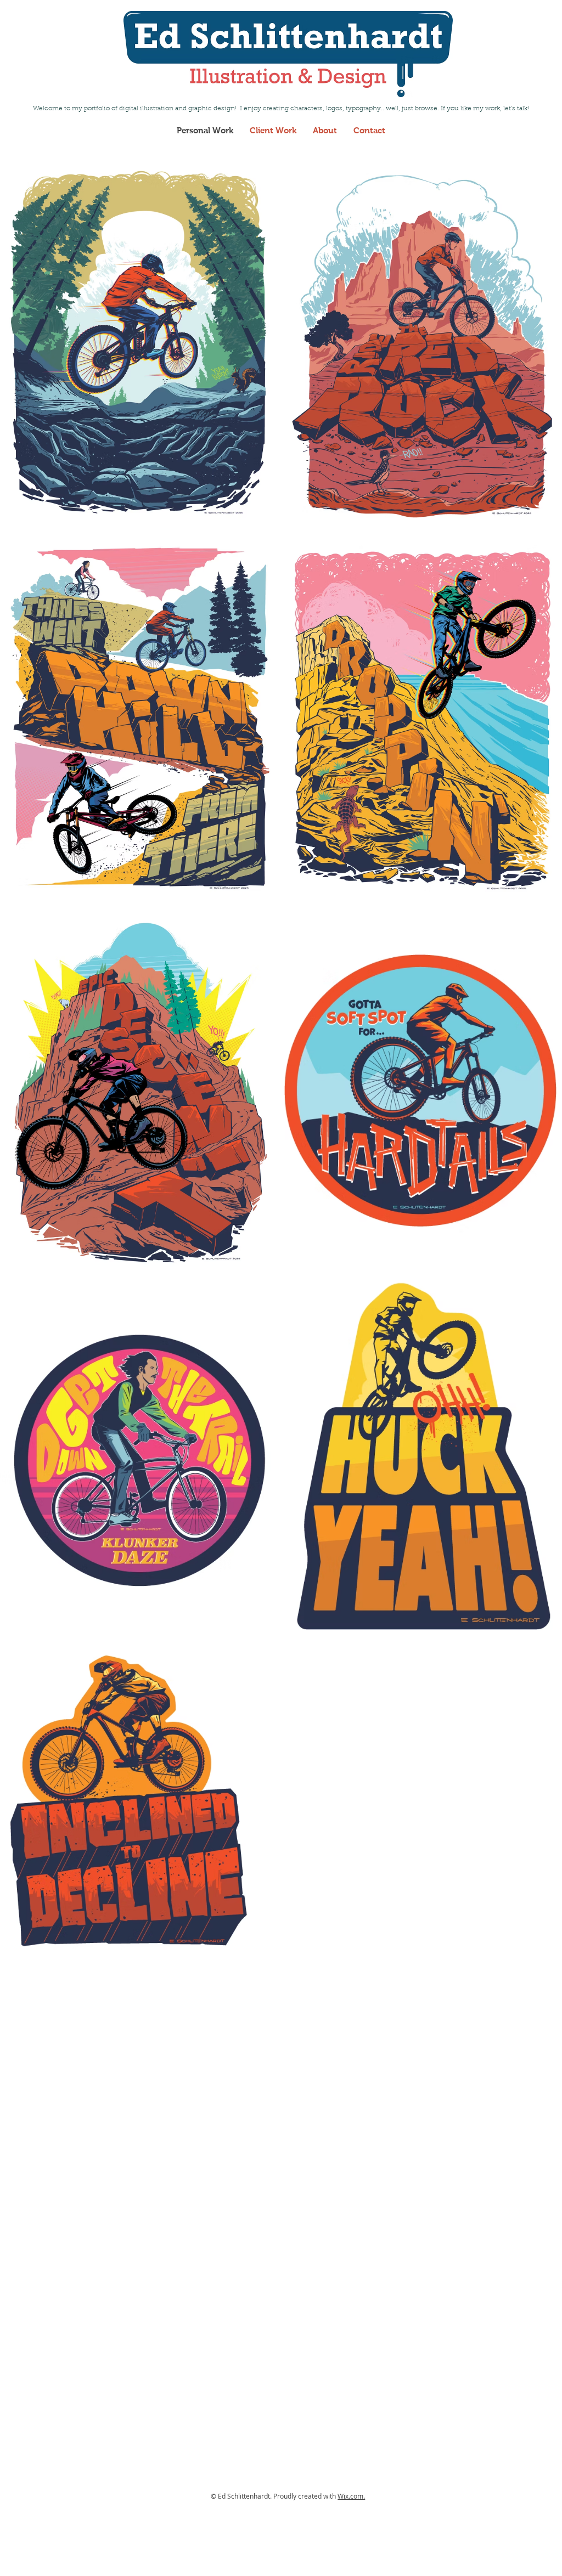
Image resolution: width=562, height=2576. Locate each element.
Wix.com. (351, 2496)
